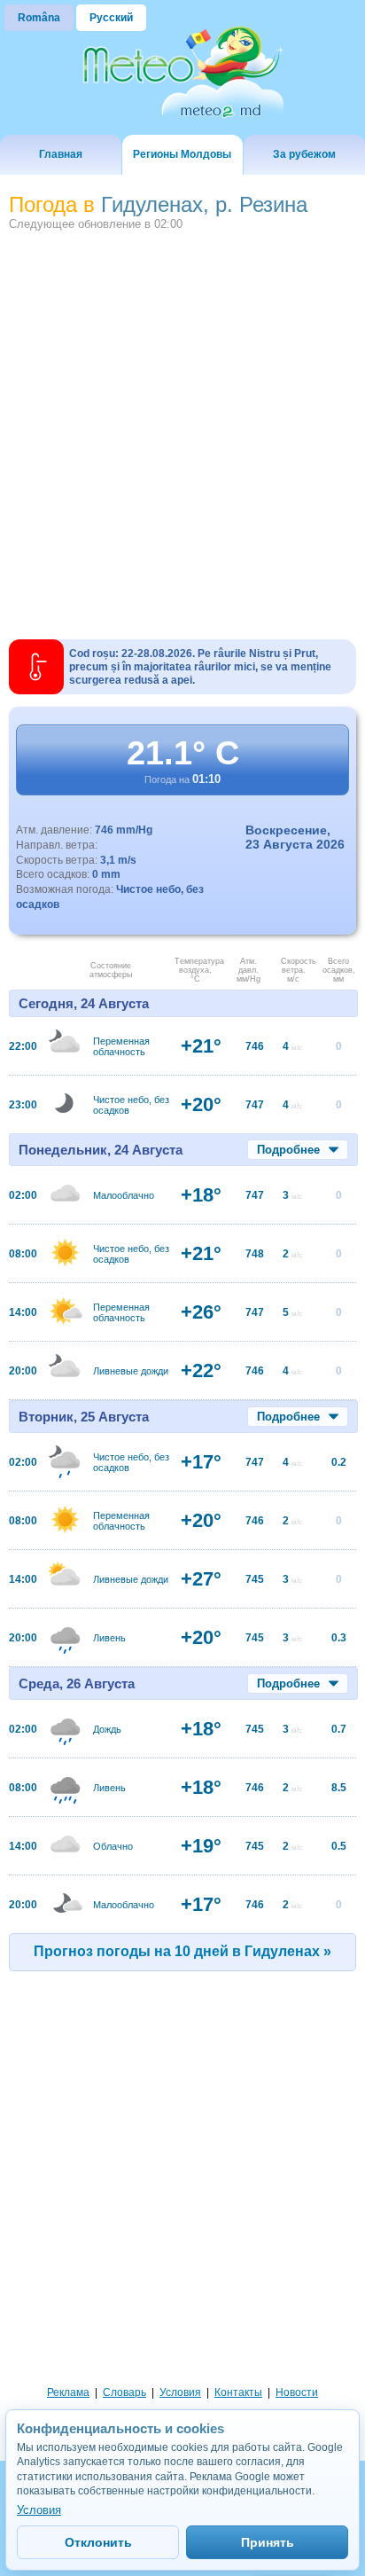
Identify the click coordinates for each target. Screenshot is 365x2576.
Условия (180, 2392)
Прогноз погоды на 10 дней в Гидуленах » (182, 1951)
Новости (297, 2392)
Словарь (124, 2392)
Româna (39, 18)
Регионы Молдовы (182, 154)
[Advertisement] (182, 428)
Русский (111, 18)
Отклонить (98, 2542)
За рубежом (304, 154)
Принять (268, 2542)
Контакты (238, 2392)
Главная (61, 154)
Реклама (68, 2392)
